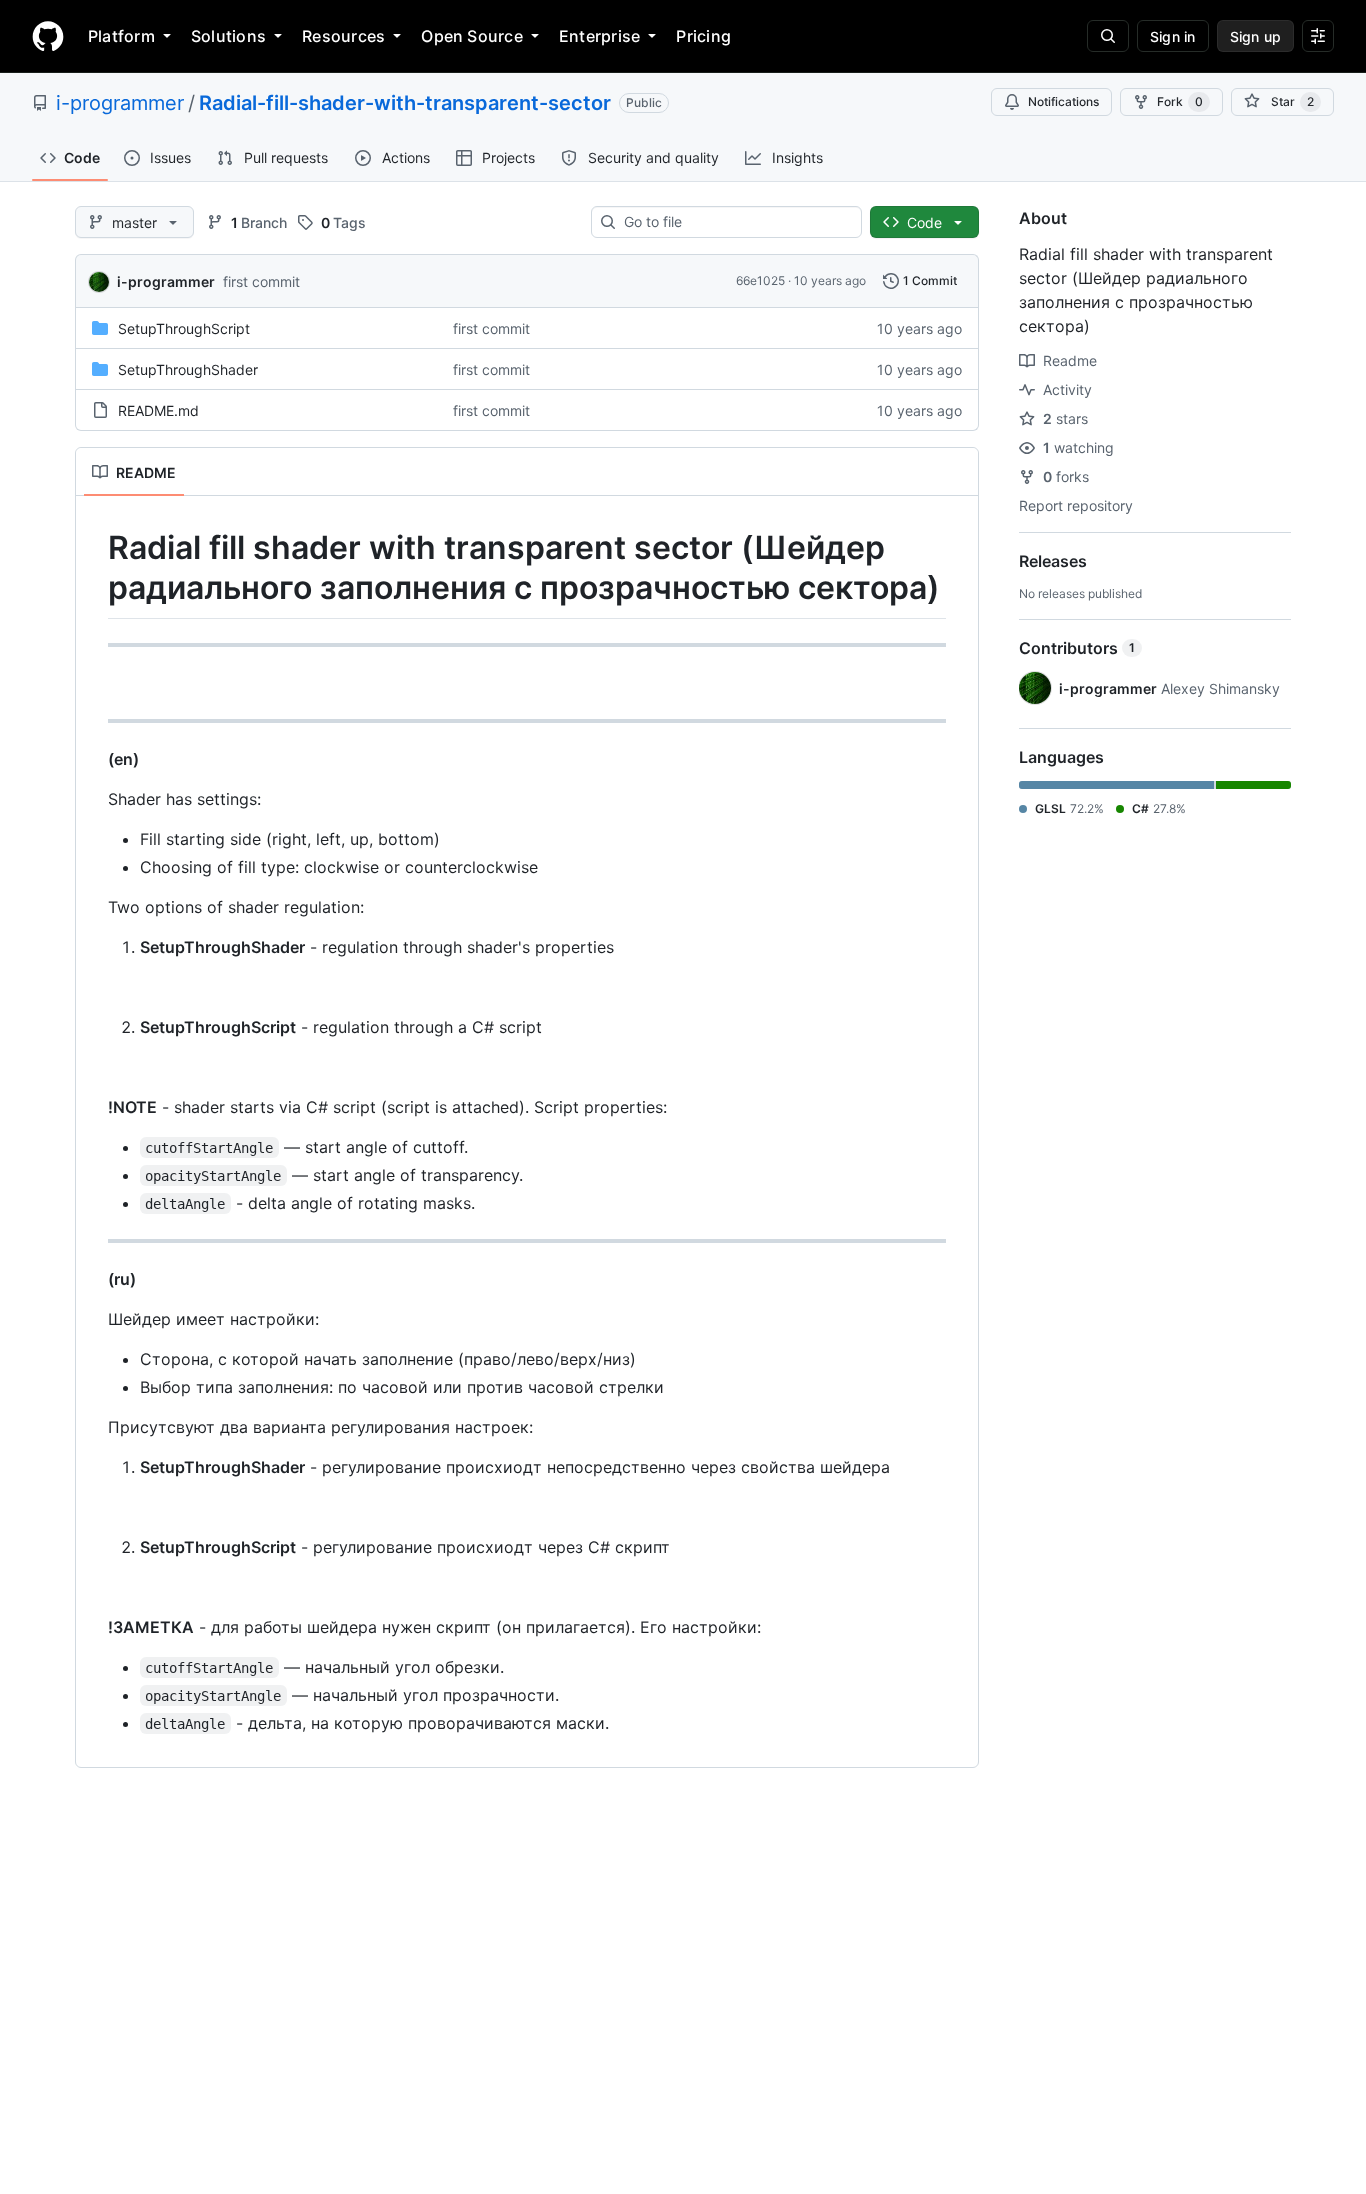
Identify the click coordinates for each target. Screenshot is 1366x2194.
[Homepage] (48, 36)
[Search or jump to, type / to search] (1108, 36)
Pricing (703, 36)
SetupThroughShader (188, 369)
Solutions (228, 36)
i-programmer (120, 103)
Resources (343, 36)
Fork (1180, 101)
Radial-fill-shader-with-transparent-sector (405, 103)
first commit (261, 281)
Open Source (472, 36)
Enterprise (599, 36)
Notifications (1063, 101)
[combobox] (734, 222)
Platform (121, 36)
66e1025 (760, 280)
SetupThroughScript (184, 328)
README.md (158, 410)
